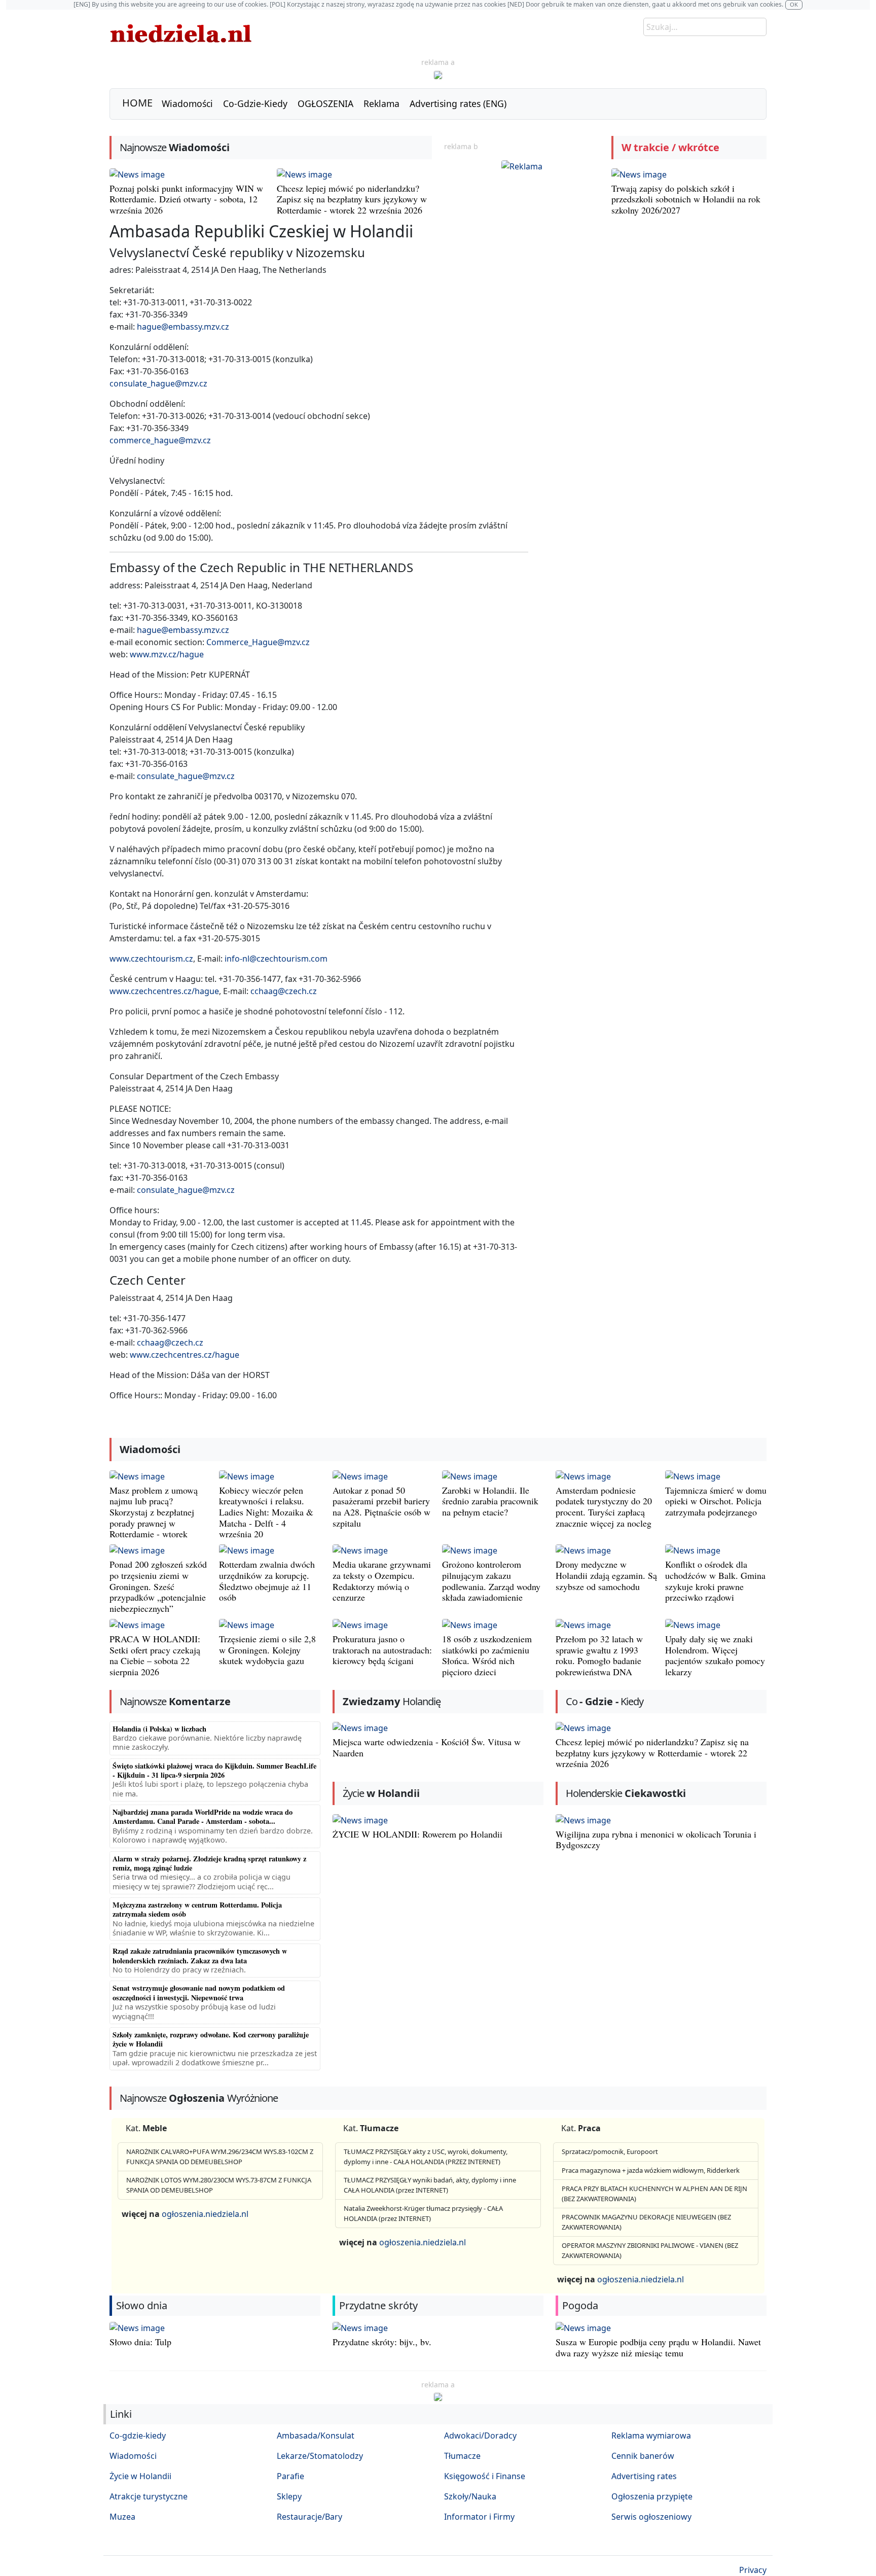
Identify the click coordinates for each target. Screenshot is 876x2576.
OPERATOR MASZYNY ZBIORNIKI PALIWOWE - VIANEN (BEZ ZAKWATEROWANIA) (650, 2250)
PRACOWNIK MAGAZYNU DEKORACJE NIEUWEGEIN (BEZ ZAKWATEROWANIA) (646, 2222)
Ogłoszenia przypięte (652, 2496)
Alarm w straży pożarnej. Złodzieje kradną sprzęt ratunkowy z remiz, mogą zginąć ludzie (209, 1863)
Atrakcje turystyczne (149, 2496)
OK (794, 4)
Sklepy (289, 2496)
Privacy (753, 2570)
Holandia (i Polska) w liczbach (159, 1729)
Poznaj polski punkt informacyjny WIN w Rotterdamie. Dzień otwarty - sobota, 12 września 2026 (186, 199)
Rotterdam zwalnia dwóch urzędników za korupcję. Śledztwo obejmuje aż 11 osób (267, 1581)
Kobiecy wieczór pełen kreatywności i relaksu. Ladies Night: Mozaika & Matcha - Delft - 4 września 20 (266, 1512)
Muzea (122, 2517)
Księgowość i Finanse (485, 2476)
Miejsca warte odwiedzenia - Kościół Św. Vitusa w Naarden (427, 1747)
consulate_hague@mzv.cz (158, 383)
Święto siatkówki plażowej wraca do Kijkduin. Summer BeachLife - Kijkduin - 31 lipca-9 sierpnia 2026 (214, 1770)
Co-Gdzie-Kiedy (255, 103)
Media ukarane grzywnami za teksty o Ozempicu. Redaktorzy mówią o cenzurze (382, 1581)
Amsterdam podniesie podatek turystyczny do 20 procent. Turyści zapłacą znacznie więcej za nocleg (604, 1507)
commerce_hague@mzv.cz (160, 440)
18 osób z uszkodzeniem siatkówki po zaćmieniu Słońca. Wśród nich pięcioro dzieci (487, 1655)
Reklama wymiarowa (651, 2436)
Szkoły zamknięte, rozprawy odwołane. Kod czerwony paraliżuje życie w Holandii (211, 2039)
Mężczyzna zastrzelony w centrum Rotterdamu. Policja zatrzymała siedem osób (197, 1909)
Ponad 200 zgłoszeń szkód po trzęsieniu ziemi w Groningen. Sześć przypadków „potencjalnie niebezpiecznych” (158, 1586)
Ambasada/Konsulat (316, 2436)
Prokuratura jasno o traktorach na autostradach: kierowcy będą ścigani (382, 1650)
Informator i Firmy (479, 2517)
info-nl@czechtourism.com (276, 959)
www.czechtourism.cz (151, 959)
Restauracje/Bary (309, 2517)
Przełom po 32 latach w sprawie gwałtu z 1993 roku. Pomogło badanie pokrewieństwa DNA (599, 1655)
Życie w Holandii (140, 2476)
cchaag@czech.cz (284, 991)
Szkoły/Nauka (470, 2496)
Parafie (290, 2476)
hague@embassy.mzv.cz (183, 327)
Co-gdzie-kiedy (138, 2436)
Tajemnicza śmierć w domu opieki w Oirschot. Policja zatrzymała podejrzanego (716, 1501)
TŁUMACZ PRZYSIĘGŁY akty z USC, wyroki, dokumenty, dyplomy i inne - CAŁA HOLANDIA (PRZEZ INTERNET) (426, 2157)
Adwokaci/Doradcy (480, 2436)
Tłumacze (462, 2456)
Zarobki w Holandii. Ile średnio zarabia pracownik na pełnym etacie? (490, 1501)
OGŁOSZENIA (325, 103)
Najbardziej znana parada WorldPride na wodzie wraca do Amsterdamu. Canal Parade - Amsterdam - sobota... (203, 1816)
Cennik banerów (643, 2456)
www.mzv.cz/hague (167, 654)
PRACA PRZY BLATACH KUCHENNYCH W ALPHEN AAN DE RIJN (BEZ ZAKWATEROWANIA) (654, 2194)
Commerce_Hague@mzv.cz (258, 642)
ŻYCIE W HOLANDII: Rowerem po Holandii (417, 1834)
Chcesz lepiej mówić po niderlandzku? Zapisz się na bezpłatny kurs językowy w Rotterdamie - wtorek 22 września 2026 (352, 199)
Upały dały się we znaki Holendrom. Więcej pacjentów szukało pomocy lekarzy (715, 1655)
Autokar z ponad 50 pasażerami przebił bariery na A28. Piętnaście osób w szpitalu (381, 1507)
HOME (137, 103)
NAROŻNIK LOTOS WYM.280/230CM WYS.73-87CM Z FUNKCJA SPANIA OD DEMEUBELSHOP (219, 2185)
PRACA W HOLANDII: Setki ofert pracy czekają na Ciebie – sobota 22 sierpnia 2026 (155, 1655)
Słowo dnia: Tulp (140, 2342)
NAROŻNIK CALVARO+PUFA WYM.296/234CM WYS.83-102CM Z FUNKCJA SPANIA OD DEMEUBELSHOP (220, 2157)
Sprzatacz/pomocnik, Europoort (610, 2151)
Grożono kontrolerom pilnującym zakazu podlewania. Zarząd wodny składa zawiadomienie (491, 1581)
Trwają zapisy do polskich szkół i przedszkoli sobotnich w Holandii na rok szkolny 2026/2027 (686, 199)
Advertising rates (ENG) (458, 103)
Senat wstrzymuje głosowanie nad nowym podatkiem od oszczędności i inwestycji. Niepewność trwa (199, 1992)
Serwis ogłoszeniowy (651, 2517)
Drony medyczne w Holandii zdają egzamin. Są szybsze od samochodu (606, 1575)
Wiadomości (187, 103)
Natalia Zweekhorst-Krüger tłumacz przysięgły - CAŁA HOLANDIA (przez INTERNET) (423, 2213)
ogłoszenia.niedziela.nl (205, 2214)
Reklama (381, 103)
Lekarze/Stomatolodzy (320, 2456)
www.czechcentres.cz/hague (164, 991)
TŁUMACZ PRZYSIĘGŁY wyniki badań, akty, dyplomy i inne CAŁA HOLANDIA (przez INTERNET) (430, 2185)
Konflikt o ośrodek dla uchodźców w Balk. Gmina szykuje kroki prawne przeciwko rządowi (715, 1581)
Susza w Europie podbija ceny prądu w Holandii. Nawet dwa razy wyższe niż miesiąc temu (658, 2347)
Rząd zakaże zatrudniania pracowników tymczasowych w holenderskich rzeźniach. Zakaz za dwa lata (200, 1955)
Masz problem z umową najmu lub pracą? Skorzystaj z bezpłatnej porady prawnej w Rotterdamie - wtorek (154, 1512)
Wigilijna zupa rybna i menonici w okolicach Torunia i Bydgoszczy (656, 1840)
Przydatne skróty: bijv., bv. (382, 2342)
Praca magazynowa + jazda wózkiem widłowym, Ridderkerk (651, 2170)
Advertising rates (644, 2476)
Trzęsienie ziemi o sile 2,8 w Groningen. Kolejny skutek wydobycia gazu (267, 1650)
